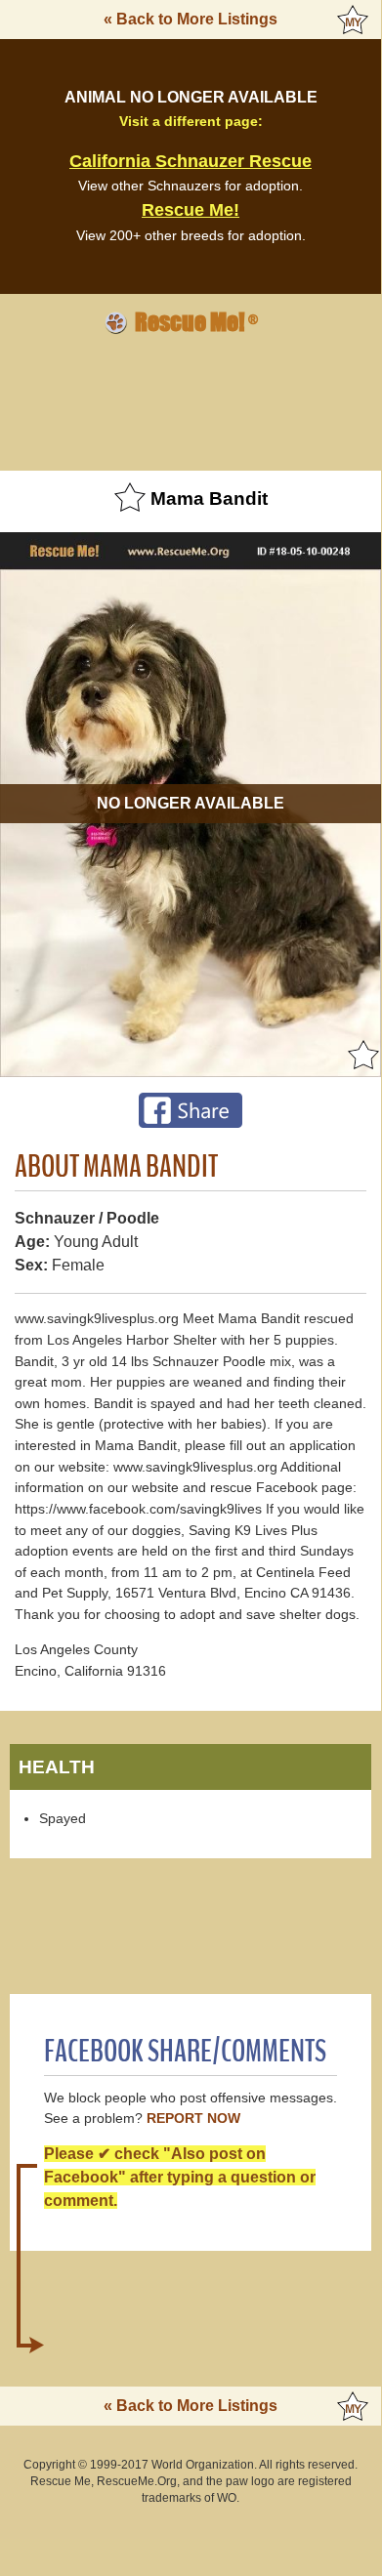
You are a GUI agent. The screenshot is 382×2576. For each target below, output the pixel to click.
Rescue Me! (191, 210)
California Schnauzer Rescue (191, 161)
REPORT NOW (193, 2119)
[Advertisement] (191, 399)
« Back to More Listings (191, 19)
